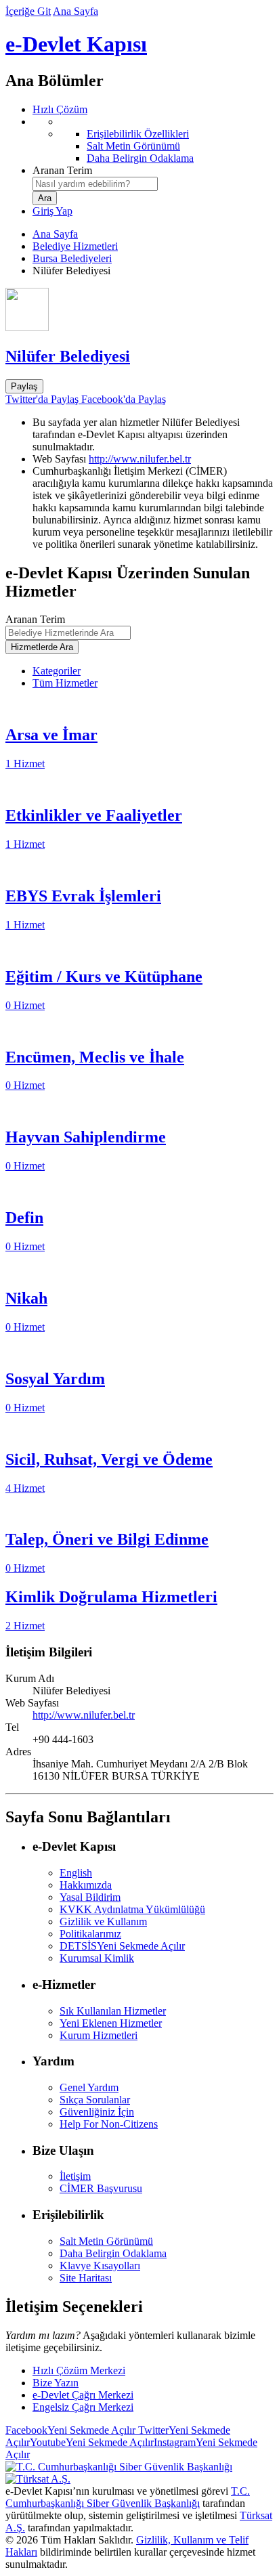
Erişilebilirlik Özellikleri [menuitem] (138, 134)
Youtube (92, 2442)
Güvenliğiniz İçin (97, 2112)
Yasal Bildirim (90, 1897)
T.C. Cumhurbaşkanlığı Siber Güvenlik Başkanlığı (128, 2497)
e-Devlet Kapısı (76, 44)
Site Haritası (86, 2278)
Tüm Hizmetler (65, 683)
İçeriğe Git (28, 11)
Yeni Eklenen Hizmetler (111, 2023)
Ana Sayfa (76, 11)
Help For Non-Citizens (109, 2124)
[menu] (153, 140)
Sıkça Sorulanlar (95, 2100)
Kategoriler (57, 671)
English (76, 1873)
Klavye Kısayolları (100, 2266)
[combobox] (95, 184)
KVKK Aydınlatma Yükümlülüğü (132, 1909)
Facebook (70, 2430)
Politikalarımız (90, 1934)
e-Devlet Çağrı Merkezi (83, 2395)
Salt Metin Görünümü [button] (106, 2241)
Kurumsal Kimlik (97, 1958)
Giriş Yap (52, 211)
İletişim (75, 2176)
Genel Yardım (89, 2087)
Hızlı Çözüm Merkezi (79, 2370)
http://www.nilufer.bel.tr (140, 459)
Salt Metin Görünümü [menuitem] (133, 146)
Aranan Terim (62, 170)
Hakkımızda (86, 1885)
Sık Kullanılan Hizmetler (113, 2011)
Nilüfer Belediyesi (68, 356)
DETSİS (122, 1946)
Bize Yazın (56, 2383)
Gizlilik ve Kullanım (103, 1922)
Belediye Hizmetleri (75, 246)
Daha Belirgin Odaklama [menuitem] (140, 158)
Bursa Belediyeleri (72, 258)
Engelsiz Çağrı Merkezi (83, 2407)
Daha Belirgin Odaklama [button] (113, 2253)
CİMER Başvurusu (101, 2188)
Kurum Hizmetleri (99, 2035)
